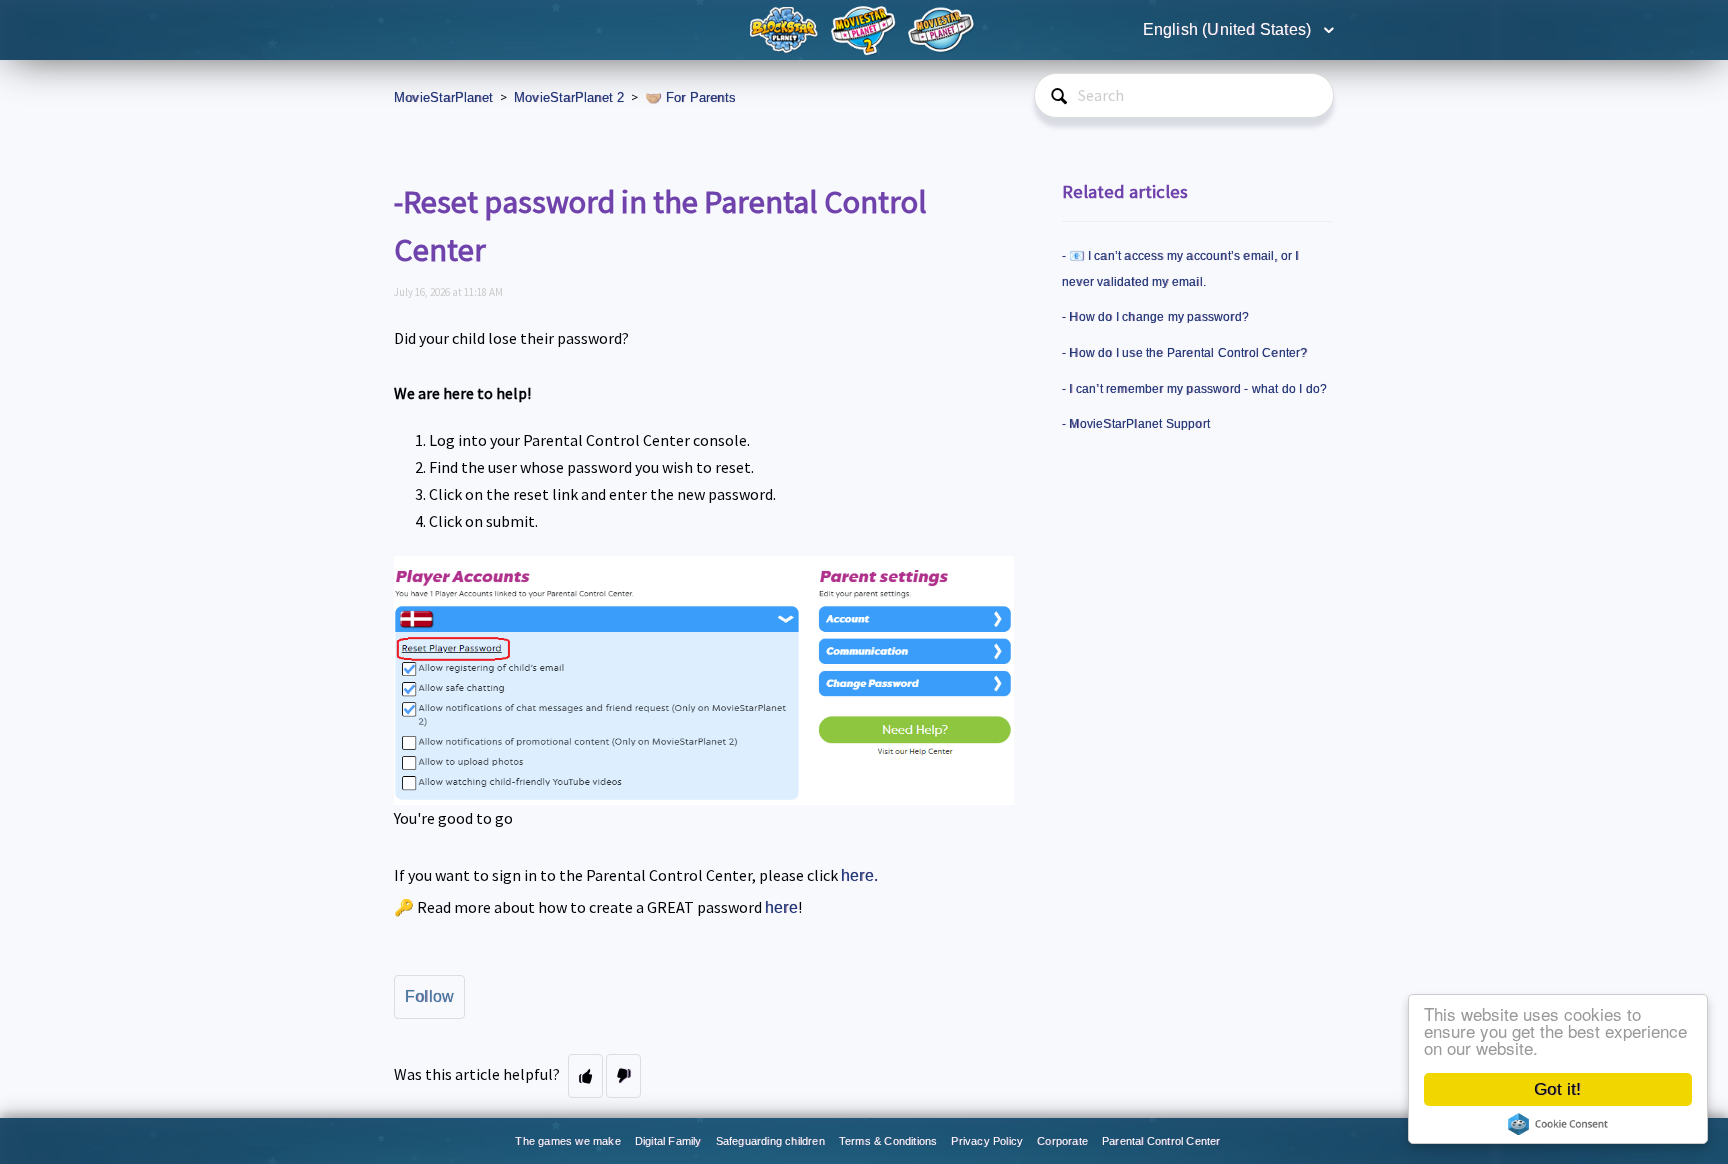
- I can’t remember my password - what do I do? (1194, 389)
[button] (585, 1076)
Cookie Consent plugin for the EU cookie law (1558, 1124)
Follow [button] (429, 996)
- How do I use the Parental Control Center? (1185, 353)
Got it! (1557, 1089)
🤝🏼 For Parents (690, 97)
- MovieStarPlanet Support (1136, 424)
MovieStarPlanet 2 (569, 97)
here (781, 907)
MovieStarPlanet (443, 97)
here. (859, 875)
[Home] (786, 28)
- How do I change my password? (1155, 317)
